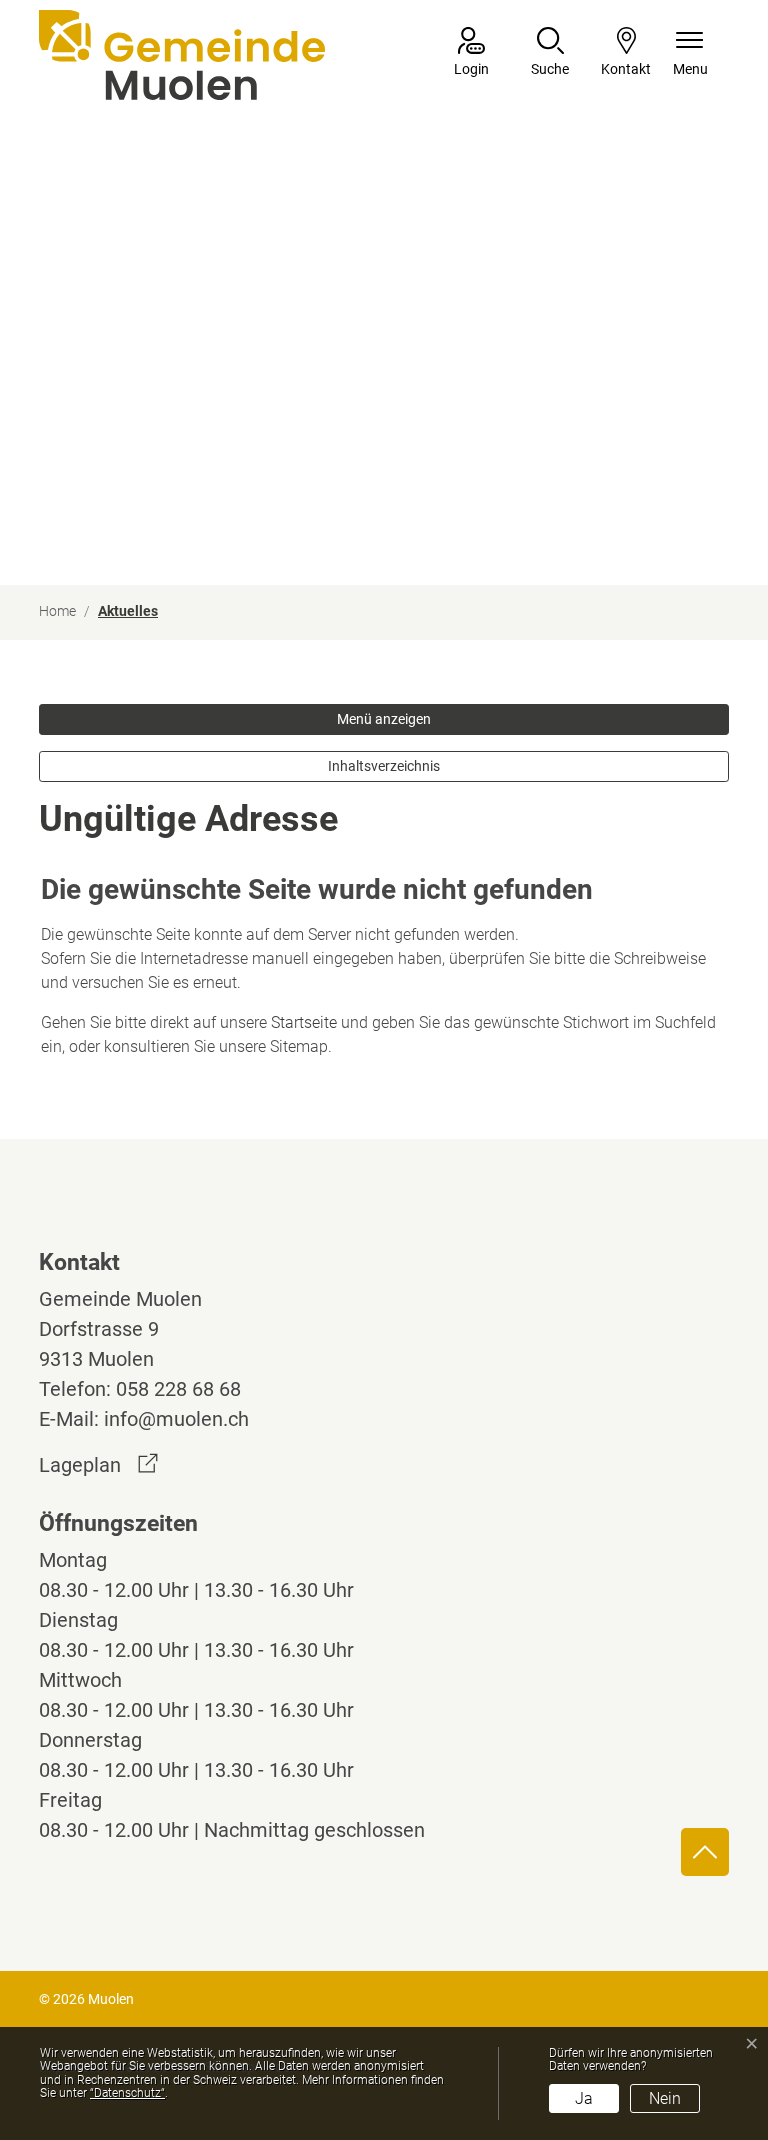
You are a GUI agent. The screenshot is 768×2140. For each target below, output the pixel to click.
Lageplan (98, 1465)
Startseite (304, 1022)
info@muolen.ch (176, 1419)
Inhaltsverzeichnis (384, 766)
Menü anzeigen (384, 719)
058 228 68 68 (178, 1389)
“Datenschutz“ (127, 2093)
